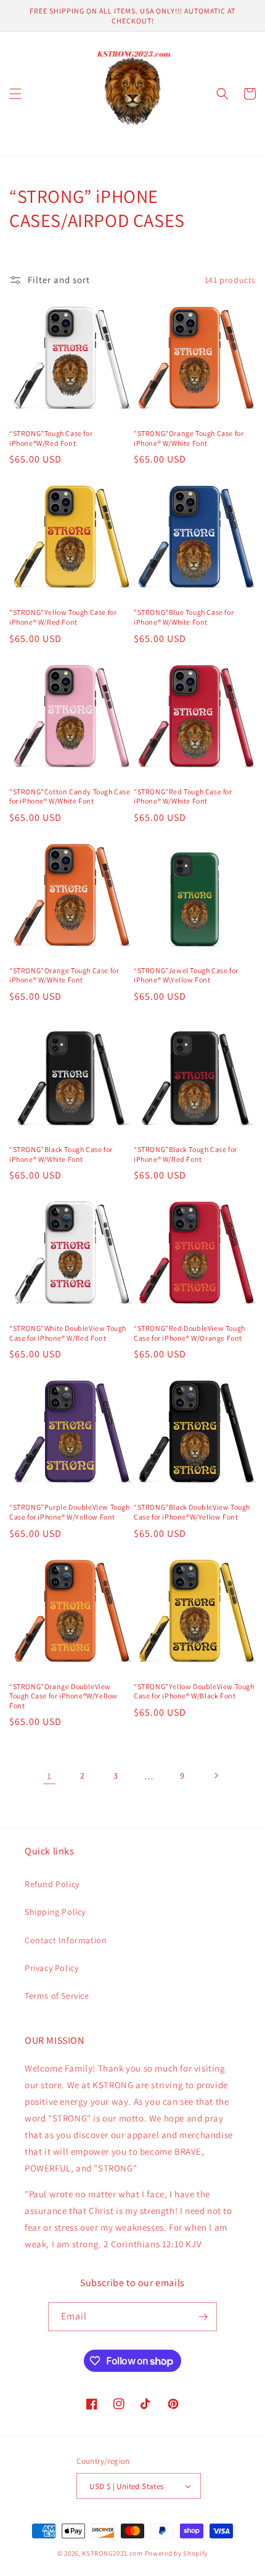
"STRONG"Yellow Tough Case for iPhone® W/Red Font (63, 617)
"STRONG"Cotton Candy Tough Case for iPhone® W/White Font (70, 796)
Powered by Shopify (177, 2553)
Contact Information (66, 1940)
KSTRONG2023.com (112, 2553)
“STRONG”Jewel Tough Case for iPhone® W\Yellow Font (186, 975)
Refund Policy (52, 1884)
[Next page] (216, 1776)
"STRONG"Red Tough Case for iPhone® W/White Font (183, 796)
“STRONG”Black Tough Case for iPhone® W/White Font (61, 1154)
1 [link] (49, 1776)
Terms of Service (57, 1996)
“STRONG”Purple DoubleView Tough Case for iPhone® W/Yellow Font (70, 1512)
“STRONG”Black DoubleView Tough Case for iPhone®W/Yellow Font (192, 1512)
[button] (15, 94)
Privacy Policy (51, 1968)
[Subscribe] (203, 2317)
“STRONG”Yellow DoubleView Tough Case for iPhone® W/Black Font (194, 1691)
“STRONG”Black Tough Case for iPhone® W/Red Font (185, 1154)
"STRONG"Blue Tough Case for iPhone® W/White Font (184, 617)
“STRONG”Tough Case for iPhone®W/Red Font (51, 438)
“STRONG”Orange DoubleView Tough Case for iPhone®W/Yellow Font (63, 1696)
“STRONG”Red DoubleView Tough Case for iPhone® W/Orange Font (190, 1333)
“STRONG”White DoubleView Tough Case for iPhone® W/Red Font (68, 1333)
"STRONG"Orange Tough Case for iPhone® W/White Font (189, 438)
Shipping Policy (55, 1912)
